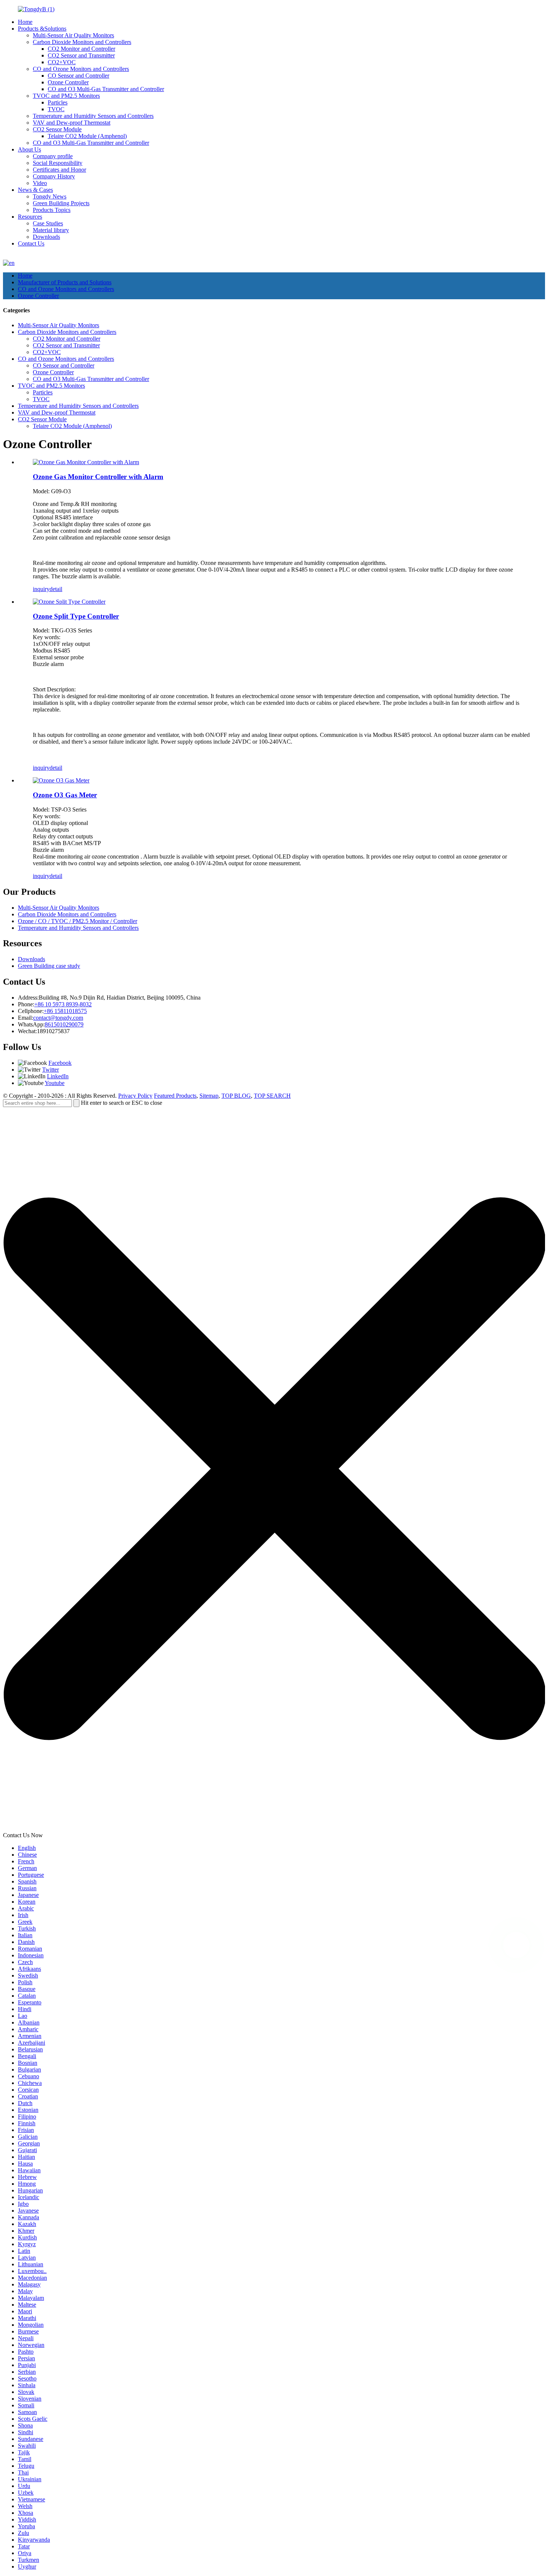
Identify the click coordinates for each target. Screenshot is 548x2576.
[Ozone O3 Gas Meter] (61, 780)
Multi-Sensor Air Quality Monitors (73, 35)
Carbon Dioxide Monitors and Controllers (82, 42)
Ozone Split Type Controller (76, 616)
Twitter (51, 1070)
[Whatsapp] (516, 1945)
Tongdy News (50, 196)
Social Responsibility (58, 163)
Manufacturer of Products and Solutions (65, 282)
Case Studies (48, 223)
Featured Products (175, 1096)
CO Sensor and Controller (78, 76)
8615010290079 (64, 1024)
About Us (29, 149)
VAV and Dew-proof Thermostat (72, 123)
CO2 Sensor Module (57, 129)
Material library (51, 230)
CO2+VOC (62, 62)
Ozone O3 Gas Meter (65, 795)
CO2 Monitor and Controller (81, 49)
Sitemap (209, 1096)
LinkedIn (58, 1076)
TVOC (56, 109)
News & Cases (35, 190)
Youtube (55, 1083)
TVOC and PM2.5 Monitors (66, 96)
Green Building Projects (61, 203)
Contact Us (31, 243)
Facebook (60, 1063)
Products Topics (52, 210)
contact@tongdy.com (58, 1018)
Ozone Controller (68, 82)
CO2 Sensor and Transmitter (81, 55)
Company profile (53, 156)
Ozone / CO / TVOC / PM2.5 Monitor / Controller (78, 921)
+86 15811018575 (65, 1011)
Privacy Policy (135, 1096)
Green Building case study (49, 966)
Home (25, 22)
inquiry (41, 589)
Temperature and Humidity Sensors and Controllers (93, 116)
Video (40, 183)
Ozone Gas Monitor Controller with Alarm (98, 477)
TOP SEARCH (272, 1096)
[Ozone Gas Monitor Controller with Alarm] (86, 462)
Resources (30, 217)
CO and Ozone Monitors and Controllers (81, 69)
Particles (58, 102)
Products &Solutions (42, 29)
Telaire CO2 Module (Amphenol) (87, 136)
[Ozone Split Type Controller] (69, 602)
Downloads (46, 237)
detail (56, 589)
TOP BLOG (236, 1096)
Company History (54, 176)
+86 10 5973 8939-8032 (63, 1004)
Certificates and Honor (59, 170)
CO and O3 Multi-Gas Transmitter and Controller (106, 89)
